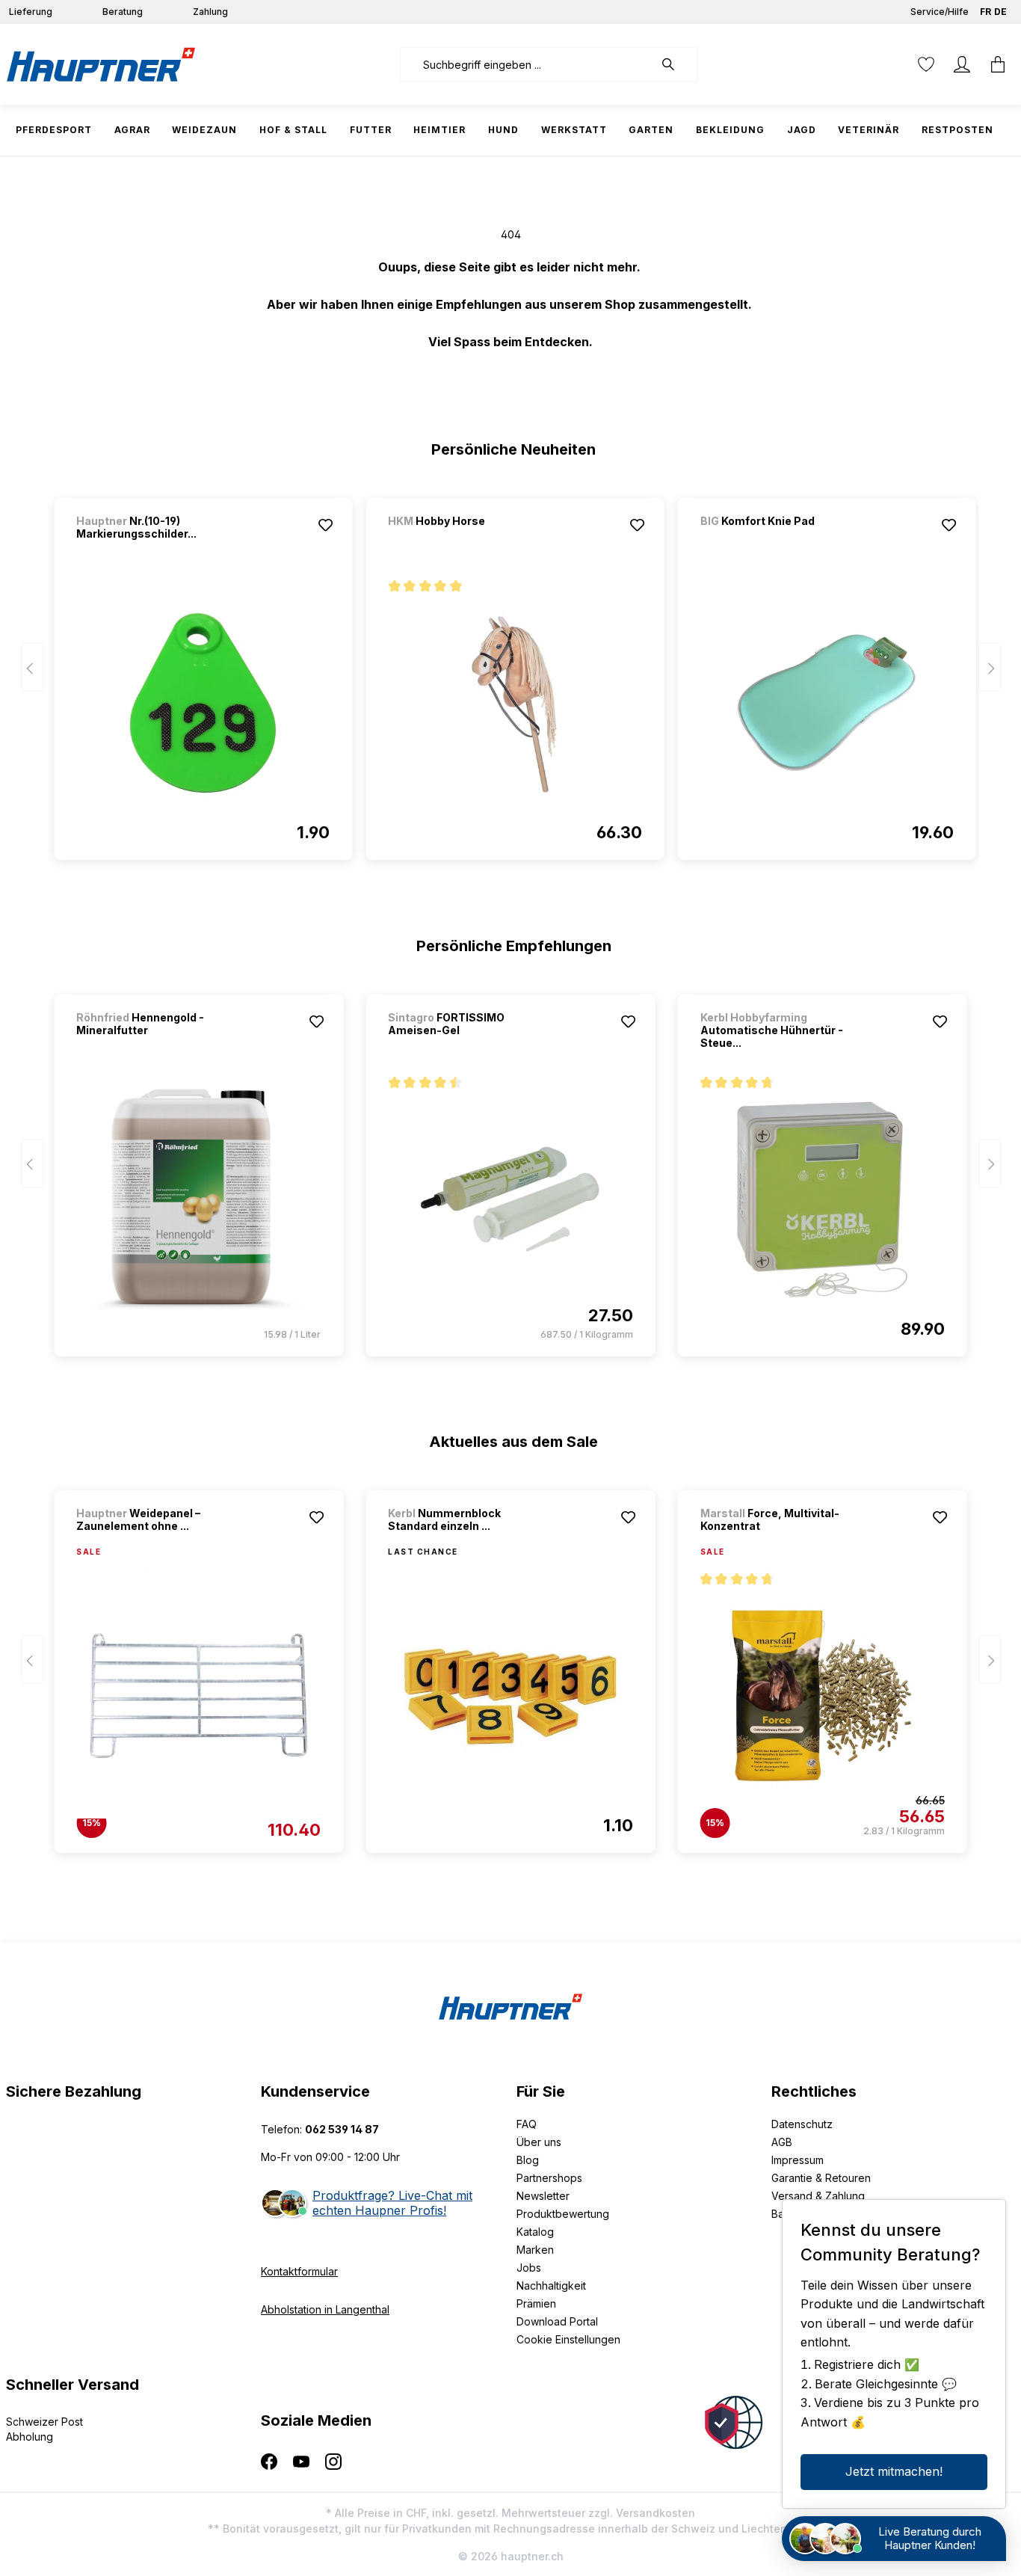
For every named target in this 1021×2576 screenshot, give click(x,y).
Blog (528, 2160)
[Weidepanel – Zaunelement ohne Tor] (198, 1696)
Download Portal (557, 2321)
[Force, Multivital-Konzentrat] (823, 1696)
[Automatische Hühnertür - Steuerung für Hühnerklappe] (823, 1199)
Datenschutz (802, 2124)
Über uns (539, 2142)
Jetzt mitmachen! (894, 2471)
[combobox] (527, 64)
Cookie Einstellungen (568, 2339)
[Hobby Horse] (466, 541)
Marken (535, 2250)
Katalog (535, 2232)
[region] (511, 672)
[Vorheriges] (32, 667)
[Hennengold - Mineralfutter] (198, 1199)
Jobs (529, 2268)
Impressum (798, 2160)
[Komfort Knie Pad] (779, 541)
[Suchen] (676, 64)
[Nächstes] (990, 667)
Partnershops (549, 2178)
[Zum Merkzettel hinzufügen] (325, 525)
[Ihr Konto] (962, 64)
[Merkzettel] (926, 64)
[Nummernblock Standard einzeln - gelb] (510, 1696)
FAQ (527, 2124)
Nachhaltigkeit (551, 2285)
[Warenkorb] (998, 64)
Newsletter (543, 2196)
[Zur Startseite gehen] (101, 64)
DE (1000, 12)
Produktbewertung (563, 2214)
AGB (782, 2142)
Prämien (536, 2303)
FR (985, 12)
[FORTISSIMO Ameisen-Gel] (510, 1199)
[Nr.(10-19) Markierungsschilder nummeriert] (203, 703)
